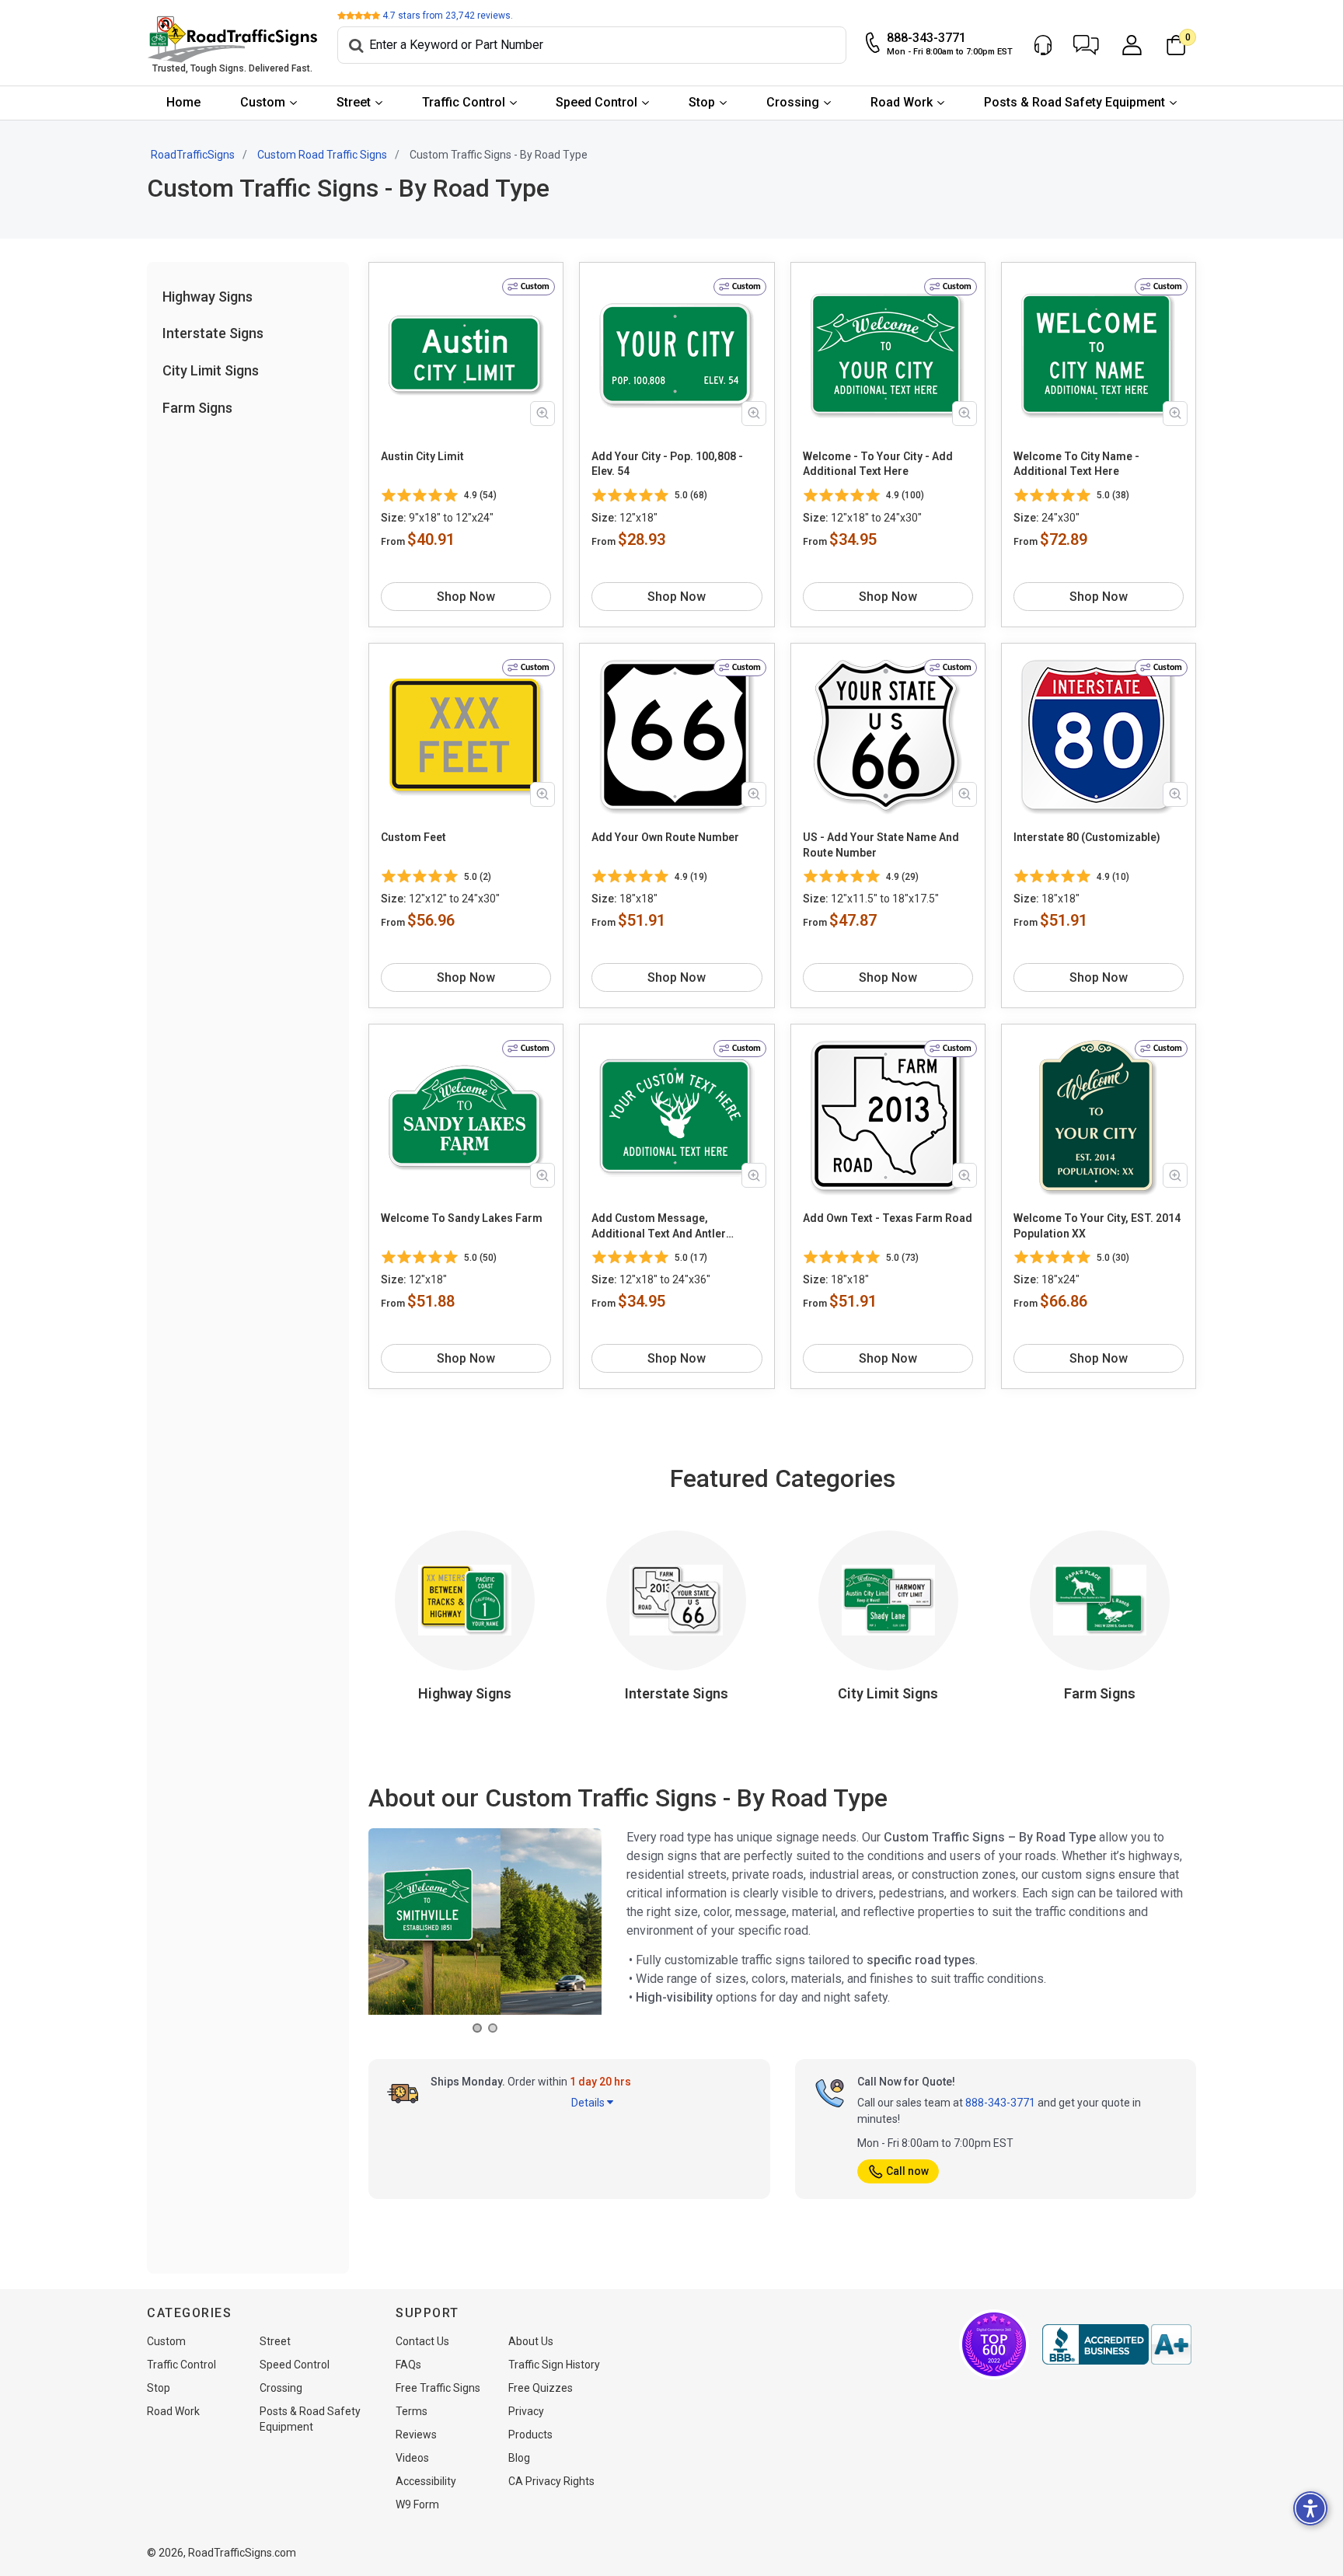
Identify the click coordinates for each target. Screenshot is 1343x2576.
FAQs (408, 2365)
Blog (519, 2458)
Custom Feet (413, 837)
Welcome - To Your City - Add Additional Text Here (878, 464)
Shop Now (466, 597)
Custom (263, 102)
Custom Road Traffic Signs (322, 155)
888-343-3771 (1000, 2103)
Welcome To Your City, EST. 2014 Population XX (1097, 1226)
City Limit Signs (211, 370)
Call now (907, 2171)
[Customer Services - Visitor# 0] (1043, 45)
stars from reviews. (448, 16)
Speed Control (597, 102)
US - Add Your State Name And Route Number (881, 845)
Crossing (793, 102)
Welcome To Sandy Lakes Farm (462, 1218)
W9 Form (417, 2504)
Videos (412, 2458)
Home (183, 102)
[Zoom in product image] (542, 414)
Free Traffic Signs (438, 2388)
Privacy (526, 2411)
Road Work (902, 102)
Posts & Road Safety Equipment (1074, 102)
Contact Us (422, 2341)
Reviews (416, 2435)
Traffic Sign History (554, 2365)
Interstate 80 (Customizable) (1087, 837)
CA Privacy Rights (551, 2481)
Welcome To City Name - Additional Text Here (1076, 464)
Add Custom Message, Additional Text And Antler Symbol (659, 1227)
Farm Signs (197, 408)
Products (530, 2435)
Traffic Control (464, 102)
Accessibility (426, 2481)
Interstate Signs (213, 333)
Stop (702, 102)
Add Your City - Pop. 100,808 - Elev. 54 (667, 464)
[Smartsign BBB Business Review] (1117, 2344)
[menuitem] (184, 103)
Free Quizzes (541, 2388)
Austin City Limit (422, 456)
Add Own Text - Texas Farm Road (888, 1218)
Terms (412, 2411)
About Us (531, 2341)
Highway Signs (208, 297)
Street (354, 102)
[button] (1086, 45)
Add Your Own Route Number (665, 837)
